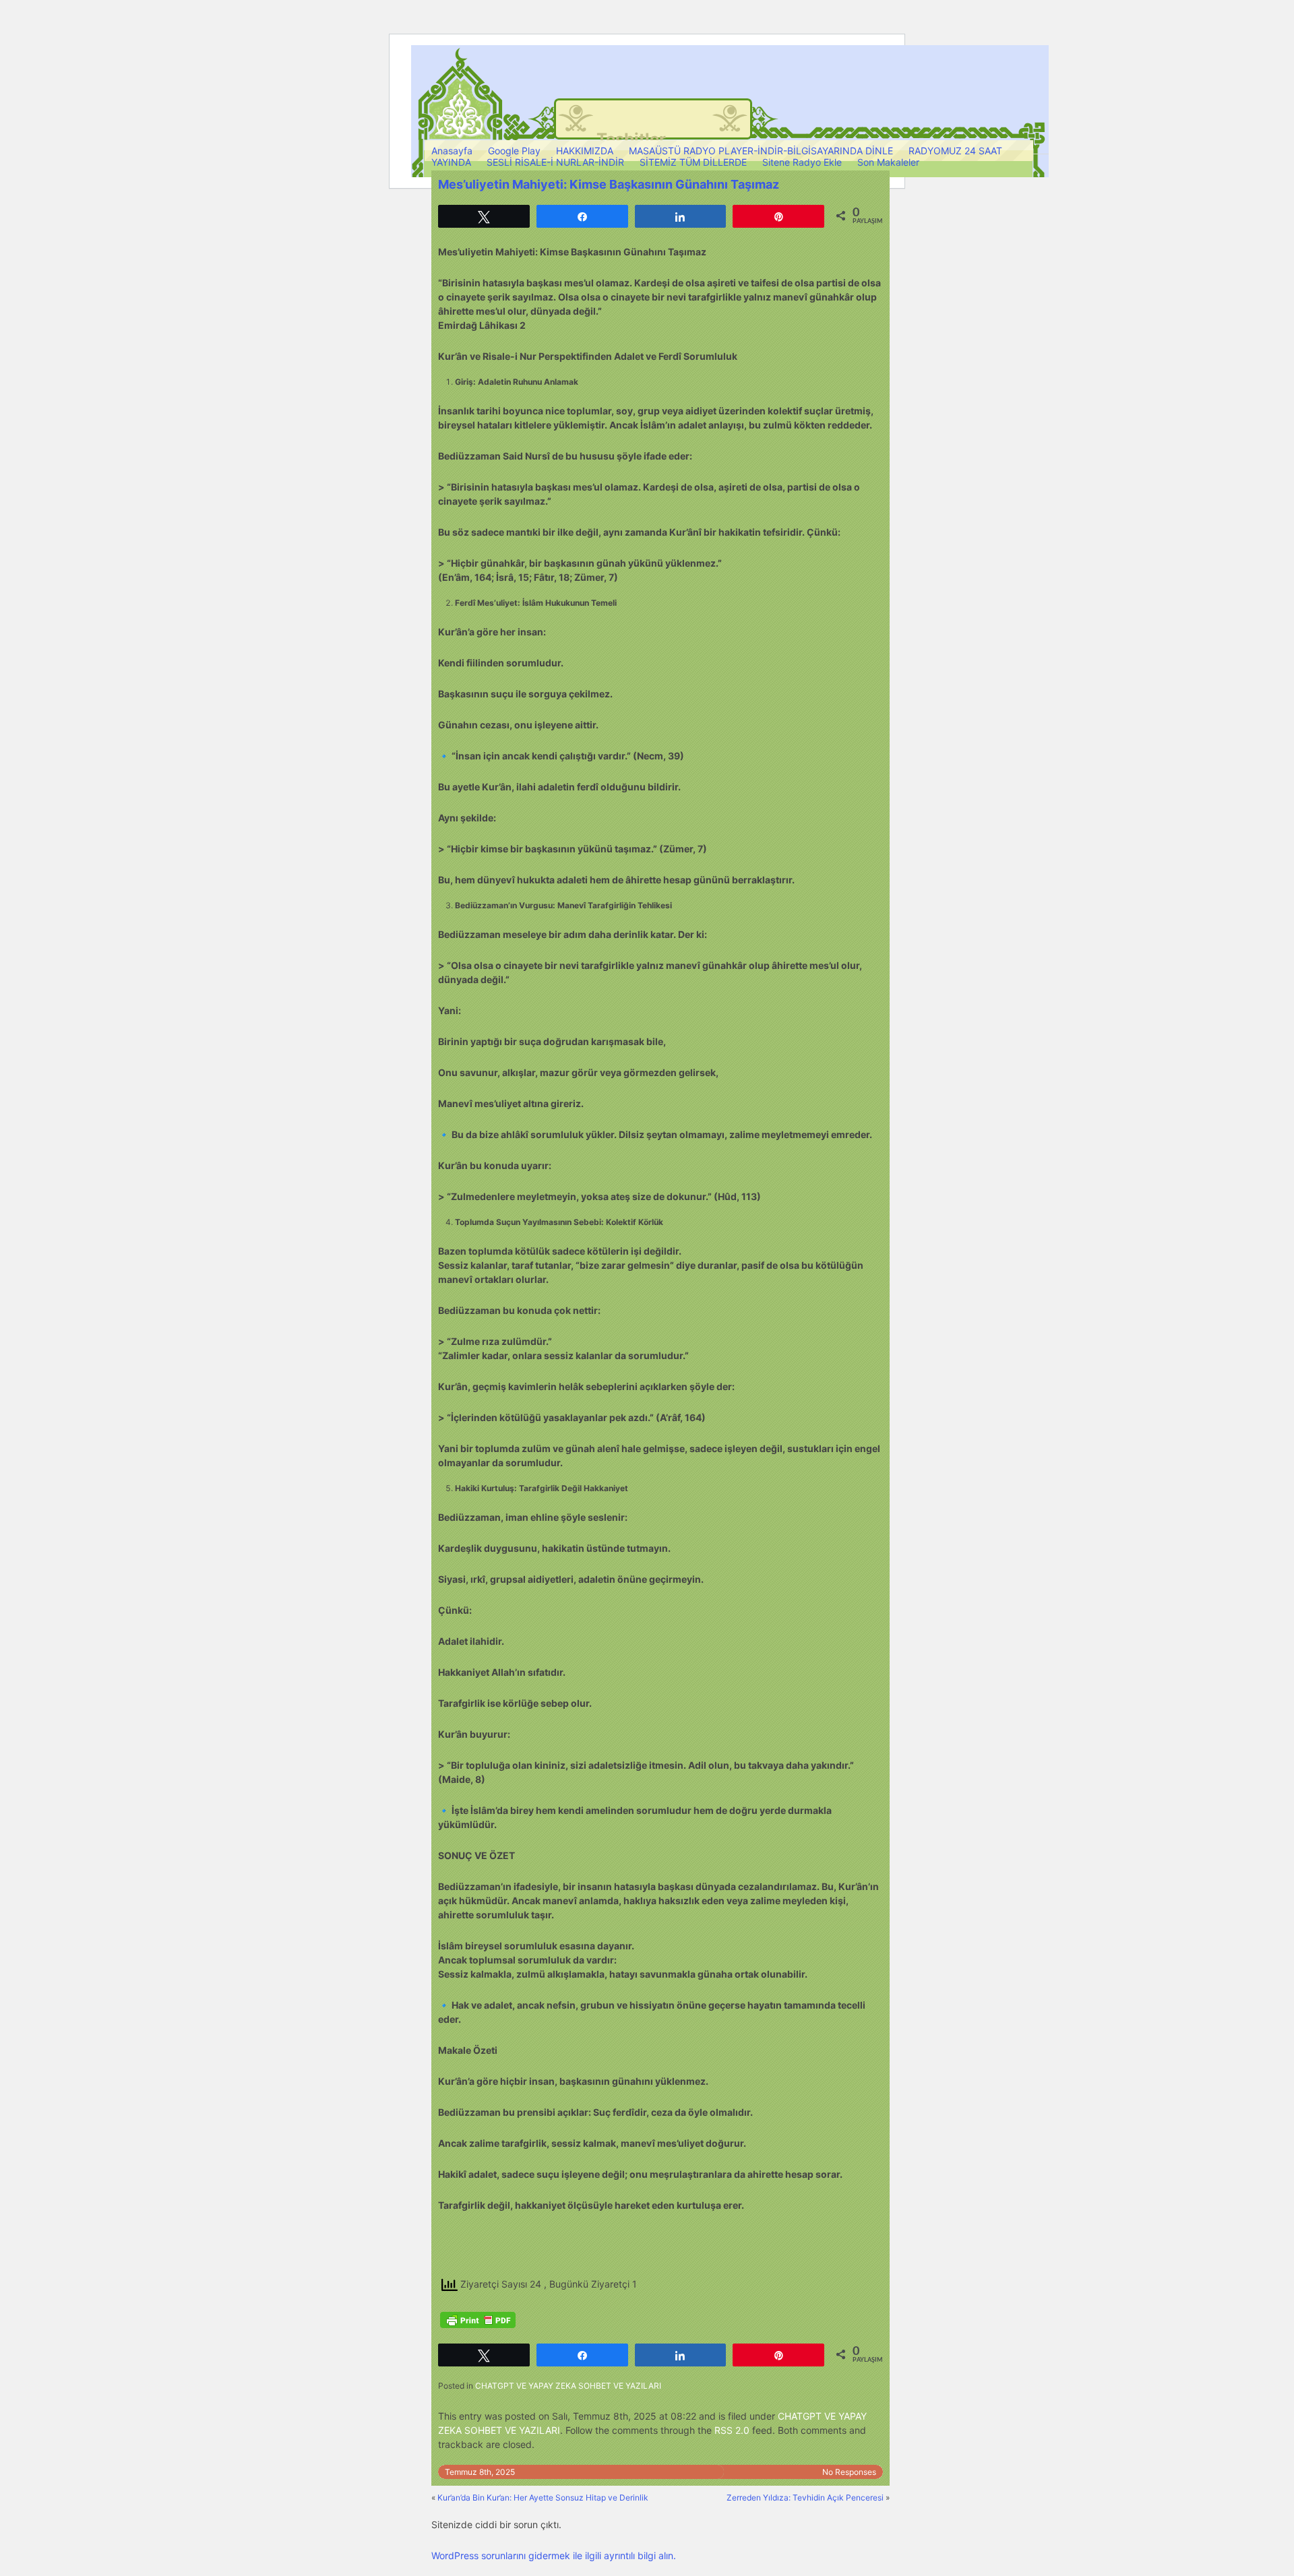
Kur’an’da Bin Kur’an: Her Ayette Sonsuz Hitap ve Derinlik (543, 2498)
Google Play (514, 151)
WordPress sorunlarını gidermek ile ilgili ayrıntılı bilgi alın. (554, 2555)
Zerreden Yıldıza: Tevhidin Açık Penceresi (805, 2498)
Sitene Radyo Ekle (802, 162)
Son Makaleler (888, 162)
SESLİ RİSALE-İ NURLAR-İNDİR (555, 162)
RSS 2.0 (732, 2430)
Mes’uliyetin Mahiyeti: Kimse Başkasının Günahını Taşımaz (609, 184)
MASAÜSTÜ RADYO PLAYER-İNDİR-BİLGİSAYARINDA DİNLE (761, 151)
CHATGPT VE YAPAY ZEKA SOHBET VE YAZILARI (568, 2386)
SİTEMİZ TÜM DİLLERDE (693, 162)
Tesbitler (631, 139)
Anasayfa (452, 151)
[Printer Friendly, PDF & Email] (478, 2320)
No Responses (849, 2472)
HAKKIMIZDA (585, 151)
